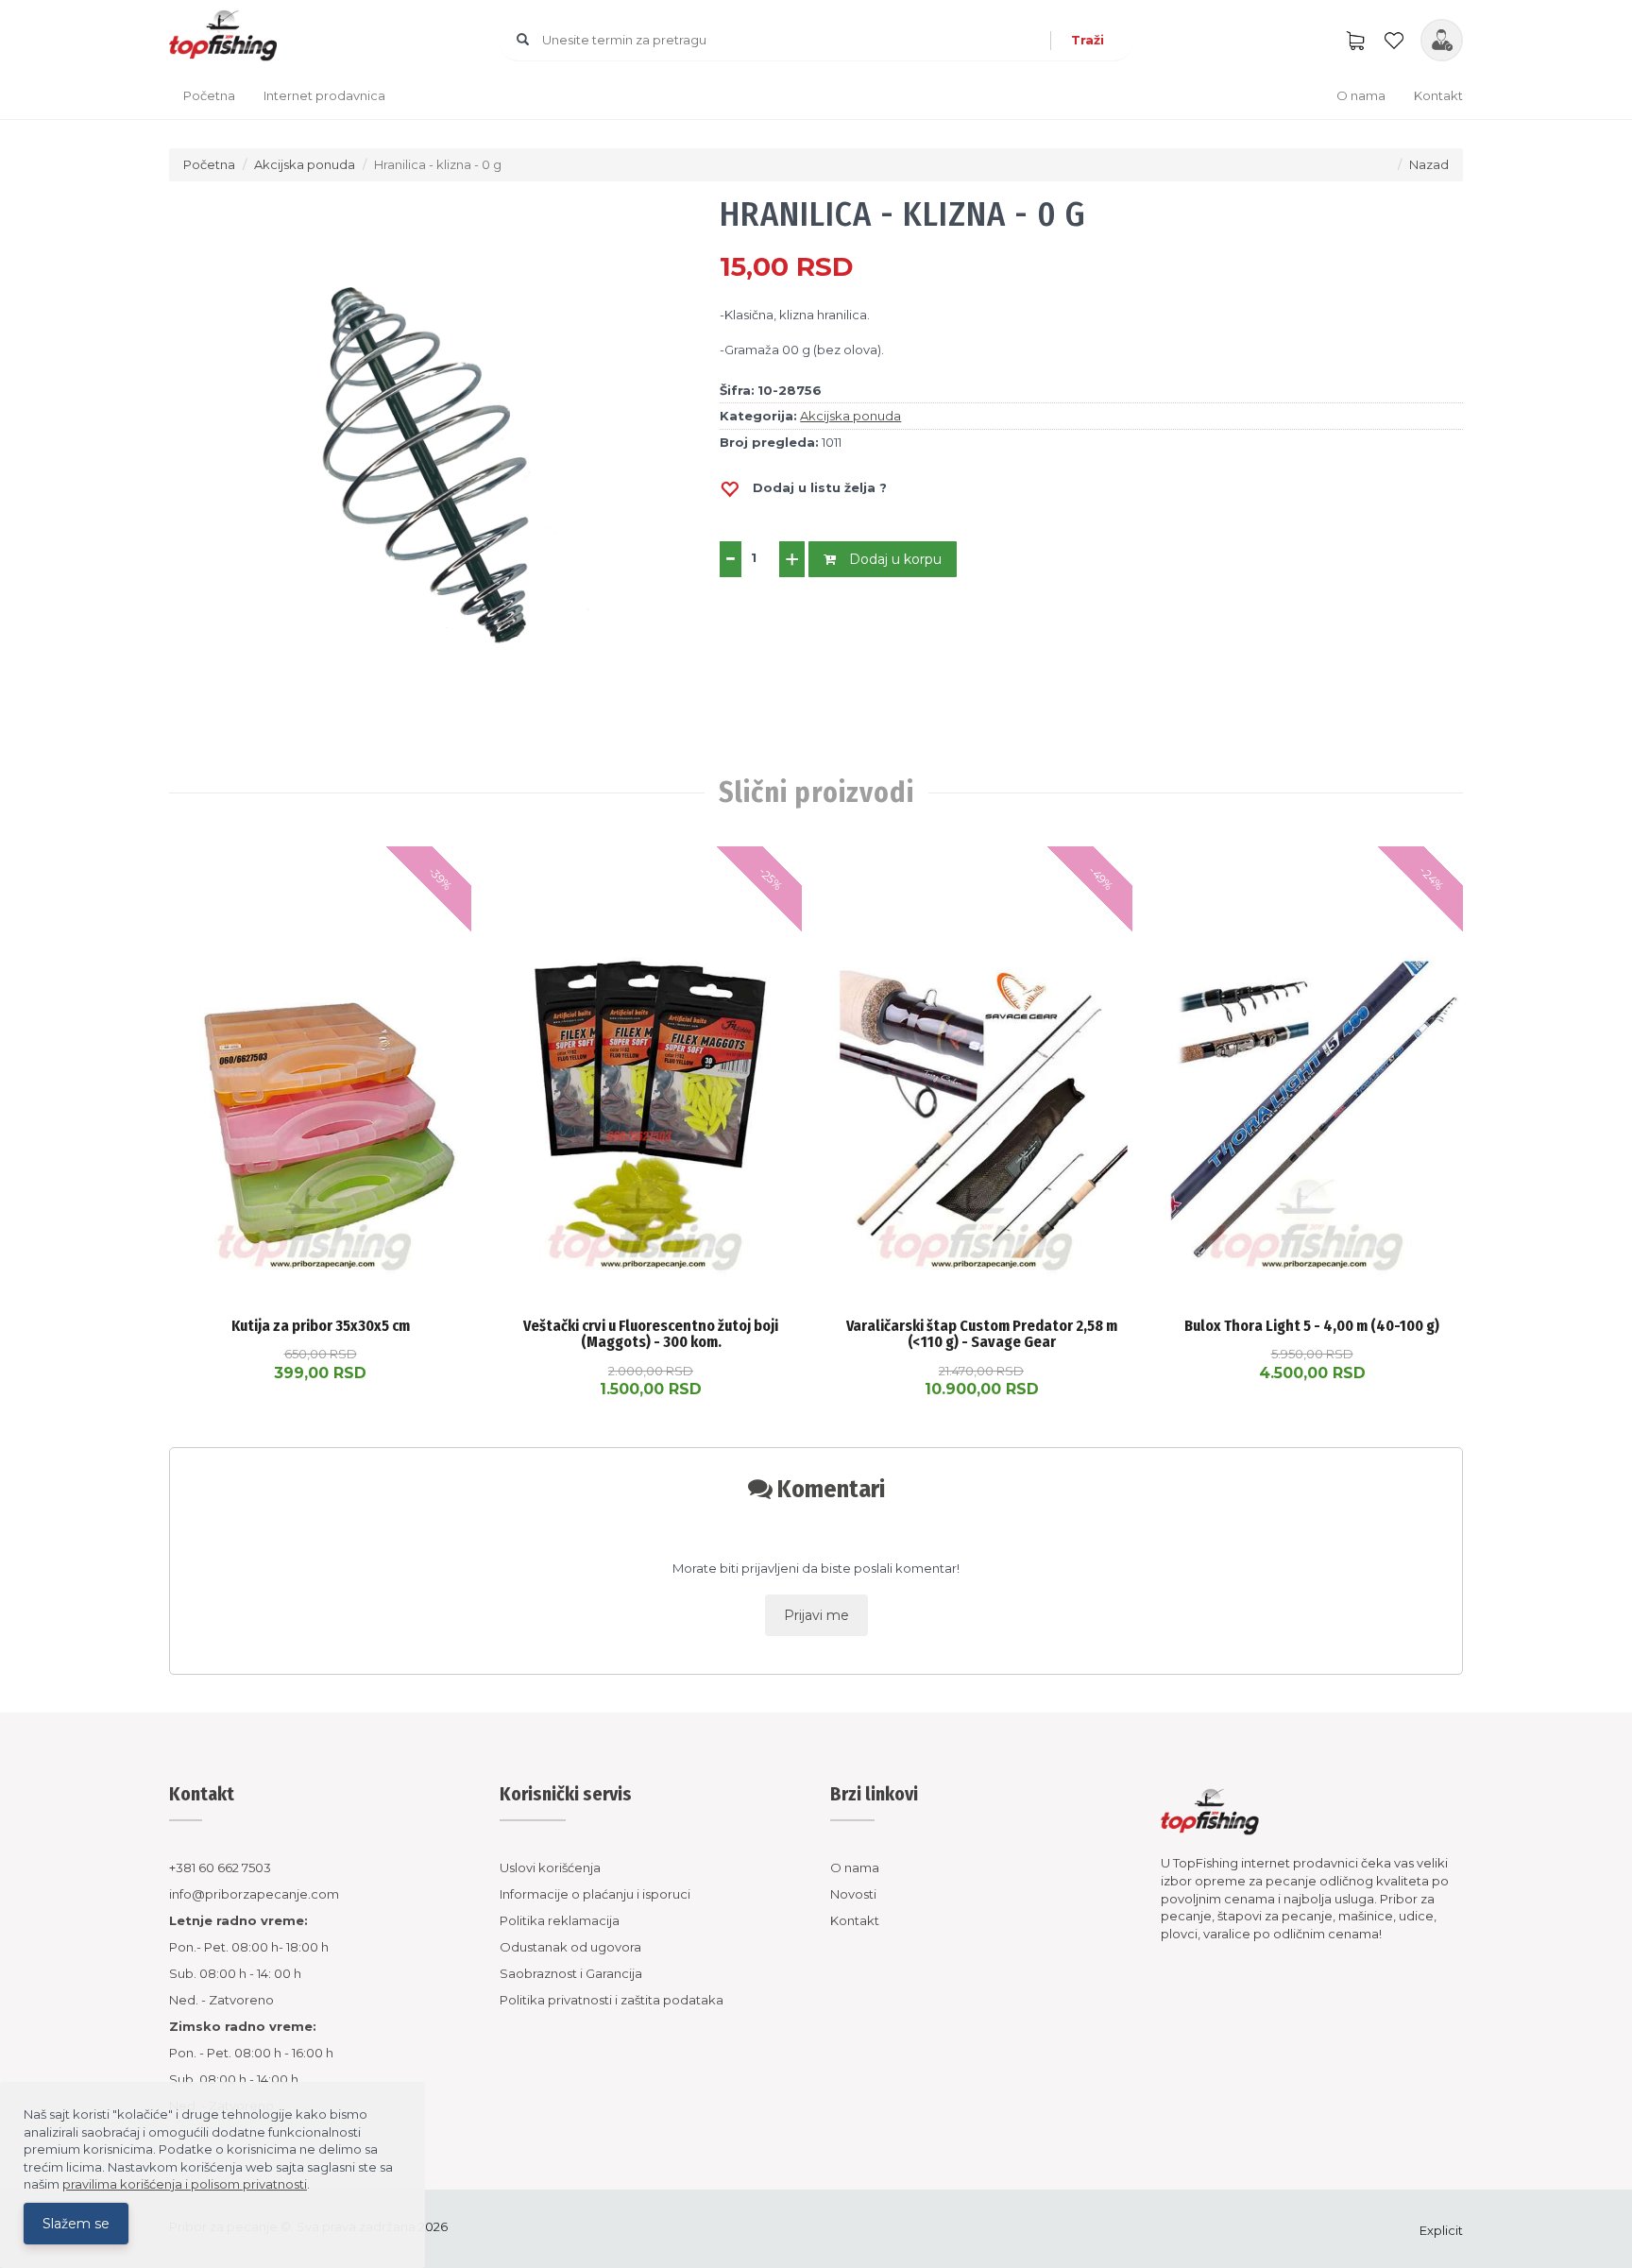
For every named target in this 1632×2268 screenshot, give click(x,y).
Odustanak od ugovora (570, 1947)
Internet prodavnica (324, 95)
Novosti (853, 1894)
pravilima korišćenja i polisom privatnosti (185, 2184)
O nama (1361, 95)
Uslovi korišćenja (550, 1867)
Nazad (1429, 164)
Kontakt (1438, 95)
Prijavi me (816, 1615)
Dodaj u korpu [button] (893, 559)
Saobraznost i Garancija (571, 1973)
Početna (209, 95)
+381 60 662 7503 (220, 1867)
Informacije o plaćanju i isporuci (595, 1894)
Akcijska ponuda (305, 164)
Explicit (1441, 2230)
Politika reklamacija (560, 1920)
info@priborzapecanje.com (254, 1894)
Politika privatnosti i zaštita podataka (612, 2000)
